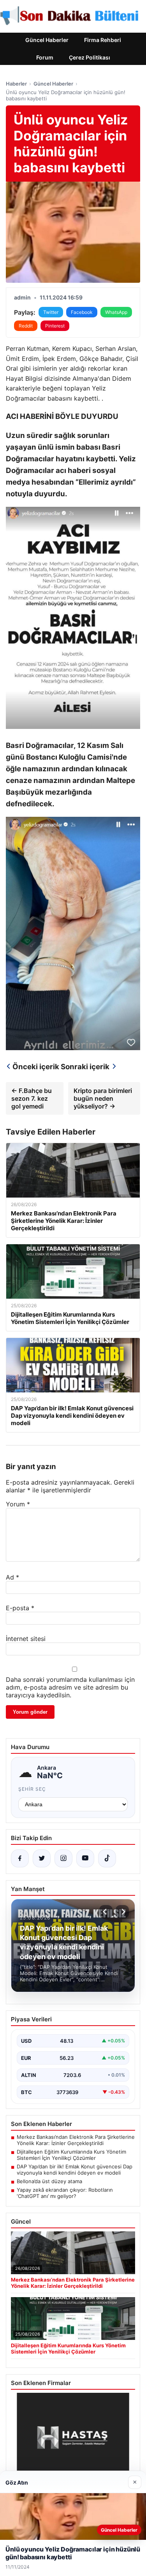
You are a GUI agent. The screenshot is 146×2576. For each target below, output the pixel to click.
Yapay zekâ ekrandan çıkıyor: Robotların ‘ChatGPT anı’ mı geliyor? (65, 2193)
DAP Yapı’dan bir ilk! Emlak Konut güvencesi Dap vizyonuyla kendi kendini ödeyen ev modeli (75, 2170)
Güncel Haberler (47, 40)
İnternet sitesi (26, 1639)
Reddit (26, 326)
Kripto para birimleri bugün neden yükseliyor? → (103, 1098)
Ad (12, 1577)
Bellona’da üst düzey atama (49, 2181)
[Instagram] (63, 1858)
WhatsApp (116, 312)
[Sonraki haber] (122, 1912)
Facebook (82, 312)
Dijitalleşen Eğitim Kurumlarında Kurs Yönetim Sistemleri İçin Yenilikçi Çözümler (71, 2155)
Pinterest (55, 326)
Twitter (51, 312)
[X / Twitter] (42, 1858)
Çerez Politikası (90, 57)
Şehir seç (32, 1789)
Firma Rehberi (103, 40)
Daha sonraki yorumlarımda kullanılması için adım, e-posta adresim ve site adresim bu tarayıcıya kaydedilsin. (70, 1687)
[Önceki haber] (106, 1912)
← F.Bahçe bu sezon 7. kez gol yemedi (32, 1098)
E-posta (20, 1608)
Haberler (16, 84)
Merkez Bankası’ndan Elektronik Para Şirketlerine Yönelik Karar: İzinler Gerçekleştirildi (76, 2140)
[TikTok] (107, 1858)
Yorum (18, 1504)
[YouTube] (85, 1858)
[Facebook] (20, 1858)
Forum (45, 57)
